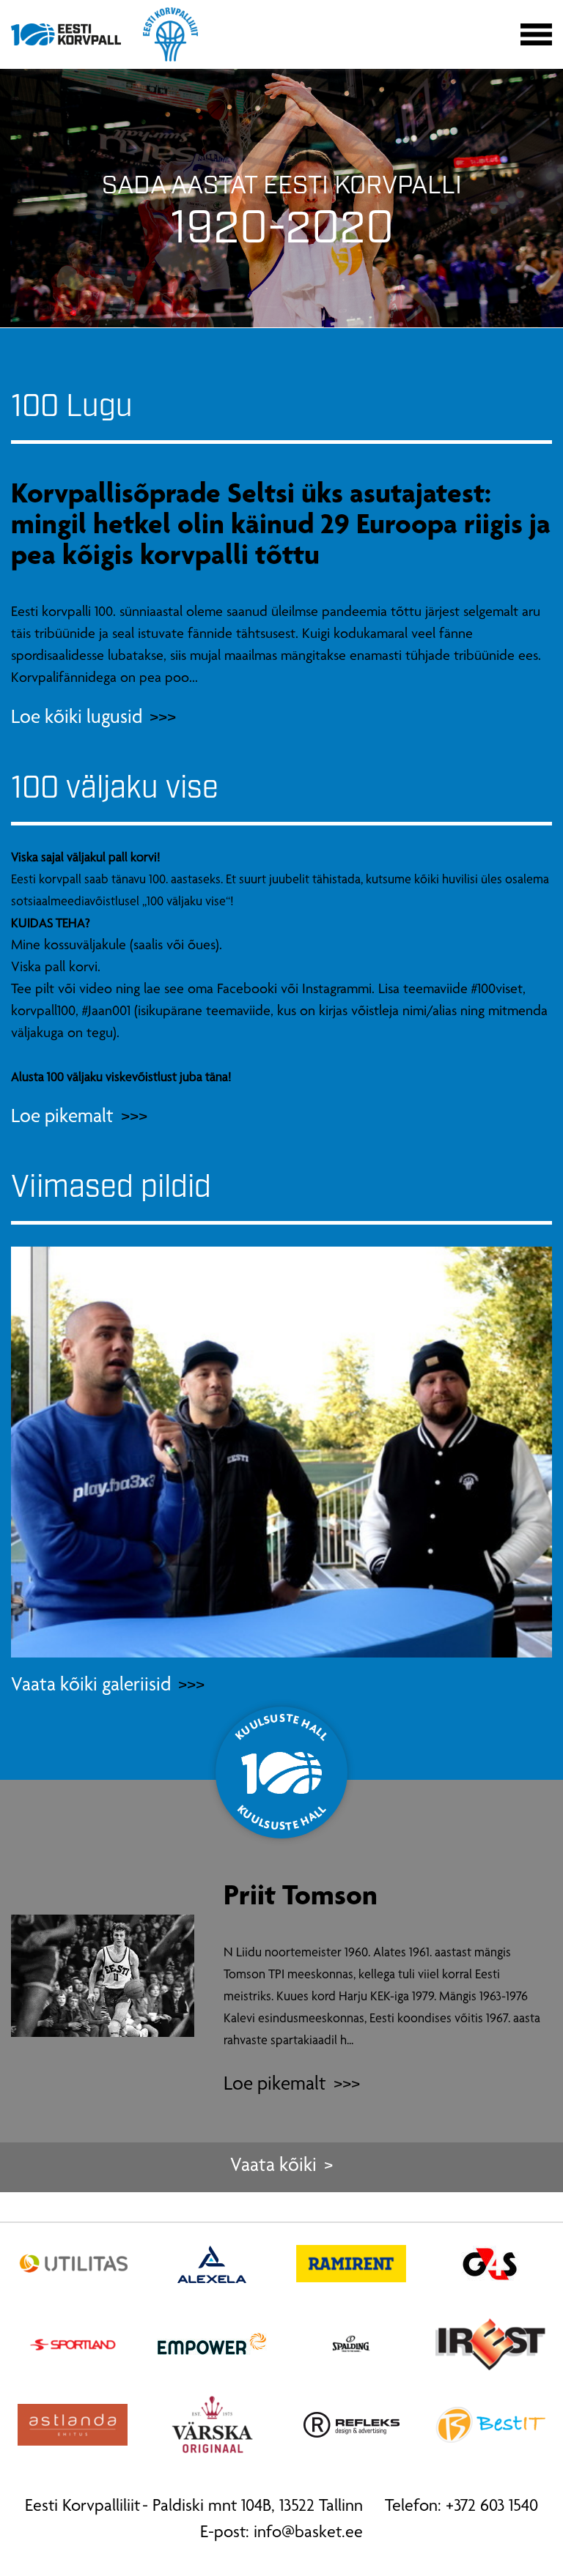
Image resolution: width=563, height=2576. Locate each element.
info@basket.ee (308, 2534)
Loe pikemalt (275, 2086)
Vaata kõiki (273, 2167)
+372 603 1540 (492, 2507)
